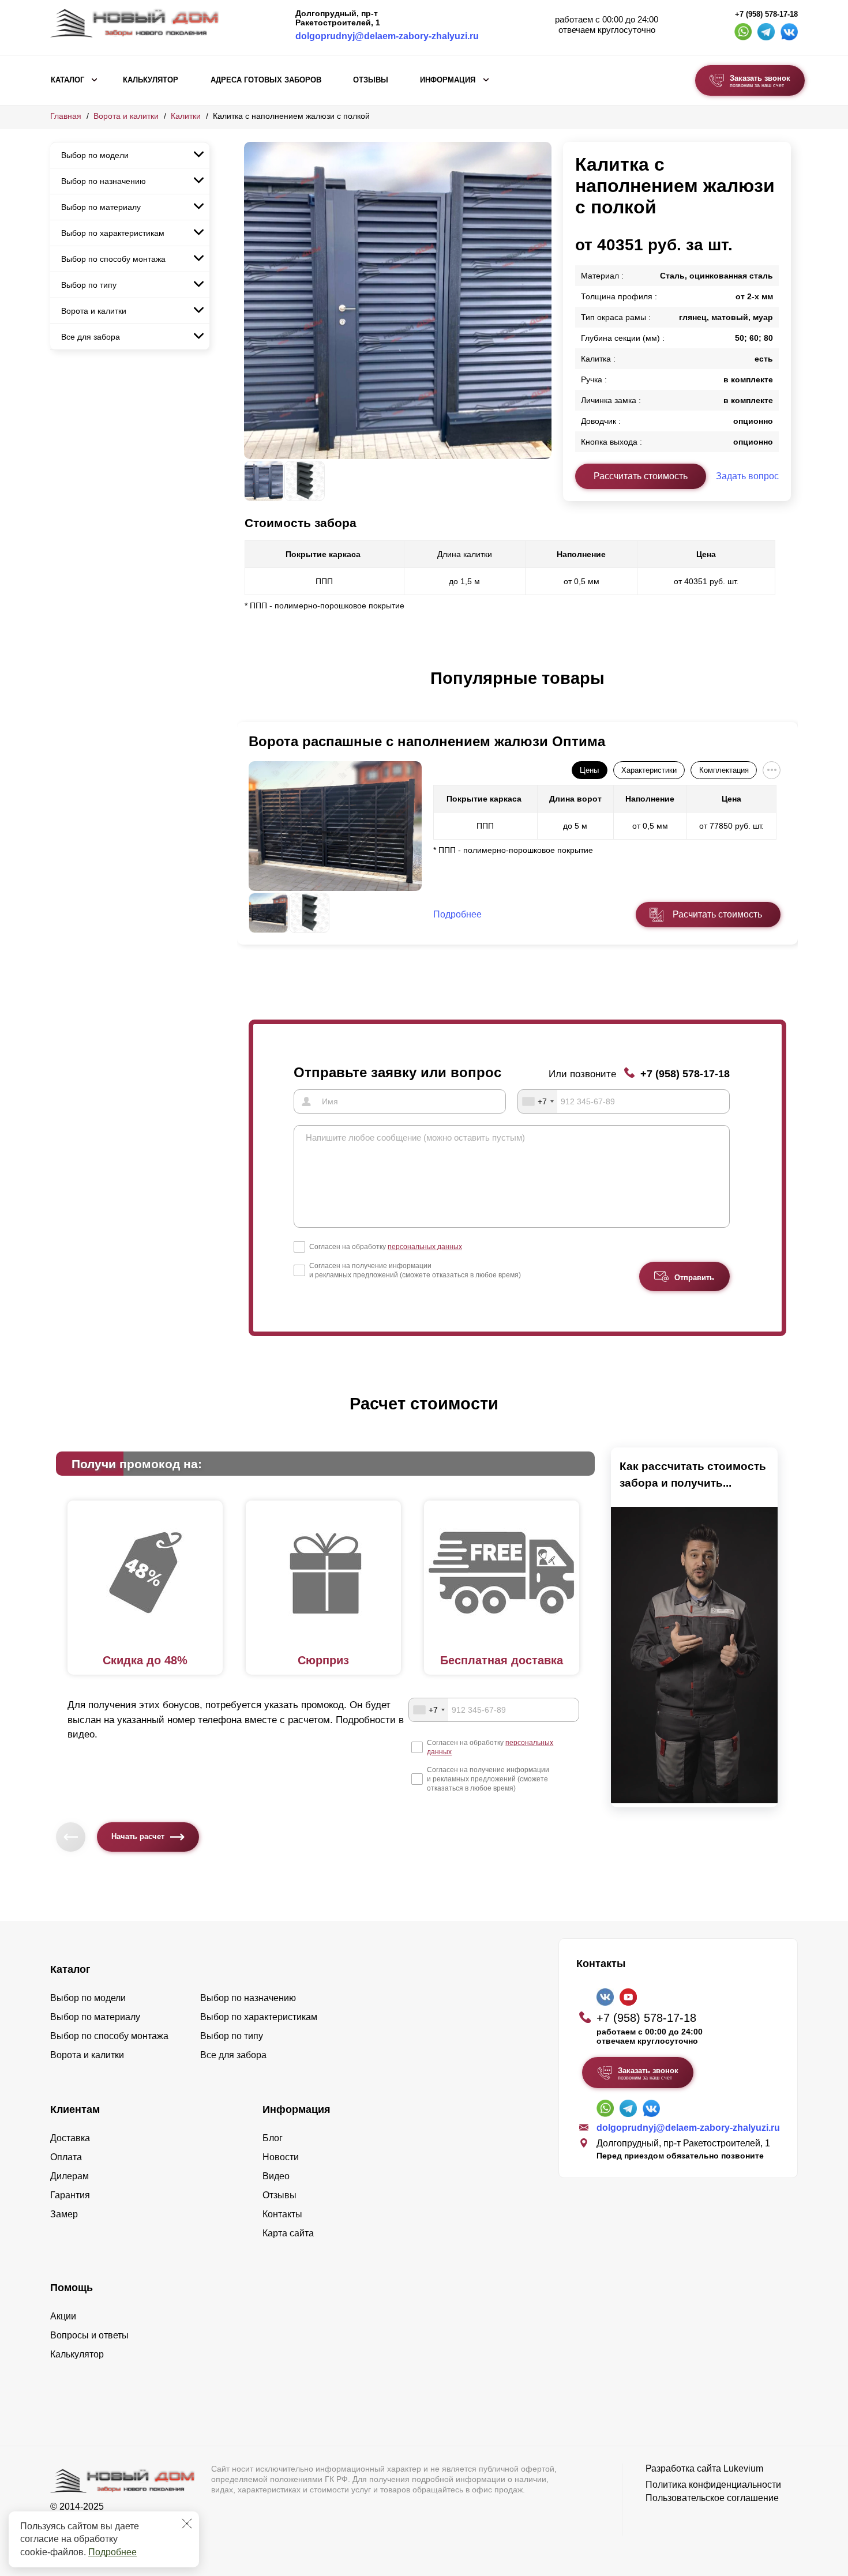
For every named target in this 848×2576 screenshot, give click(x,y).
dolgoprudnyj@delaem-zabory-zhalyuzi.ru (387, 36)
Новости (281, 2157)
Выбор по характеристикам (113, 233)
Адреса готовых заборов (266, 80)
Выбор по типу (89, 285)
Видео (276, 2176)
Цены (589, 770)
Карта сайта (288, 2233)
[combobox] (538, 1101)
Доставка (70, 2138)
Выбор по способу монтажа (113, 259)
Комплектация (724, 770)
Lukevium (743, 2468)
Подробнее (112, 2552)
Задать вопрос (747, 476)
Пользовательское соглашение (712, 2498)
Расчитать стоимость (717, 914)
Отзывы (371, 80)
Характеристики (649, 770)
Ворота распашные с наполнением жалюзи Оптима (427, 741)
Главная (66, 116)
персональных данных (425, 1247)
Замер (64, 2214)
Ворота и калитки (126, 116)
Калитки (186, 116)
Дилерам (70, 2176)
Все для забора (91, 337)
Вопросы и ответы (89, 2335)
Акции (63, 2316)
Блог (273, 2138)
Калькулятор (151, 80)
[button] (251, 690)
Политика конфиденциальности (713, 2485)
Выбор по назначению (104, 181)
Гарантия (70, 2195)
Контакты (282, 2214)
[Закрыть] (187, 2524)
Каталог (67, 80)
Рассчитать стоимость (641, 476)
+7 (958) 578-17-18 (766, 14)
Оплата (66, 2157)
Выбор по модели (95, 155)
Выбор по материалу (101, 207)
